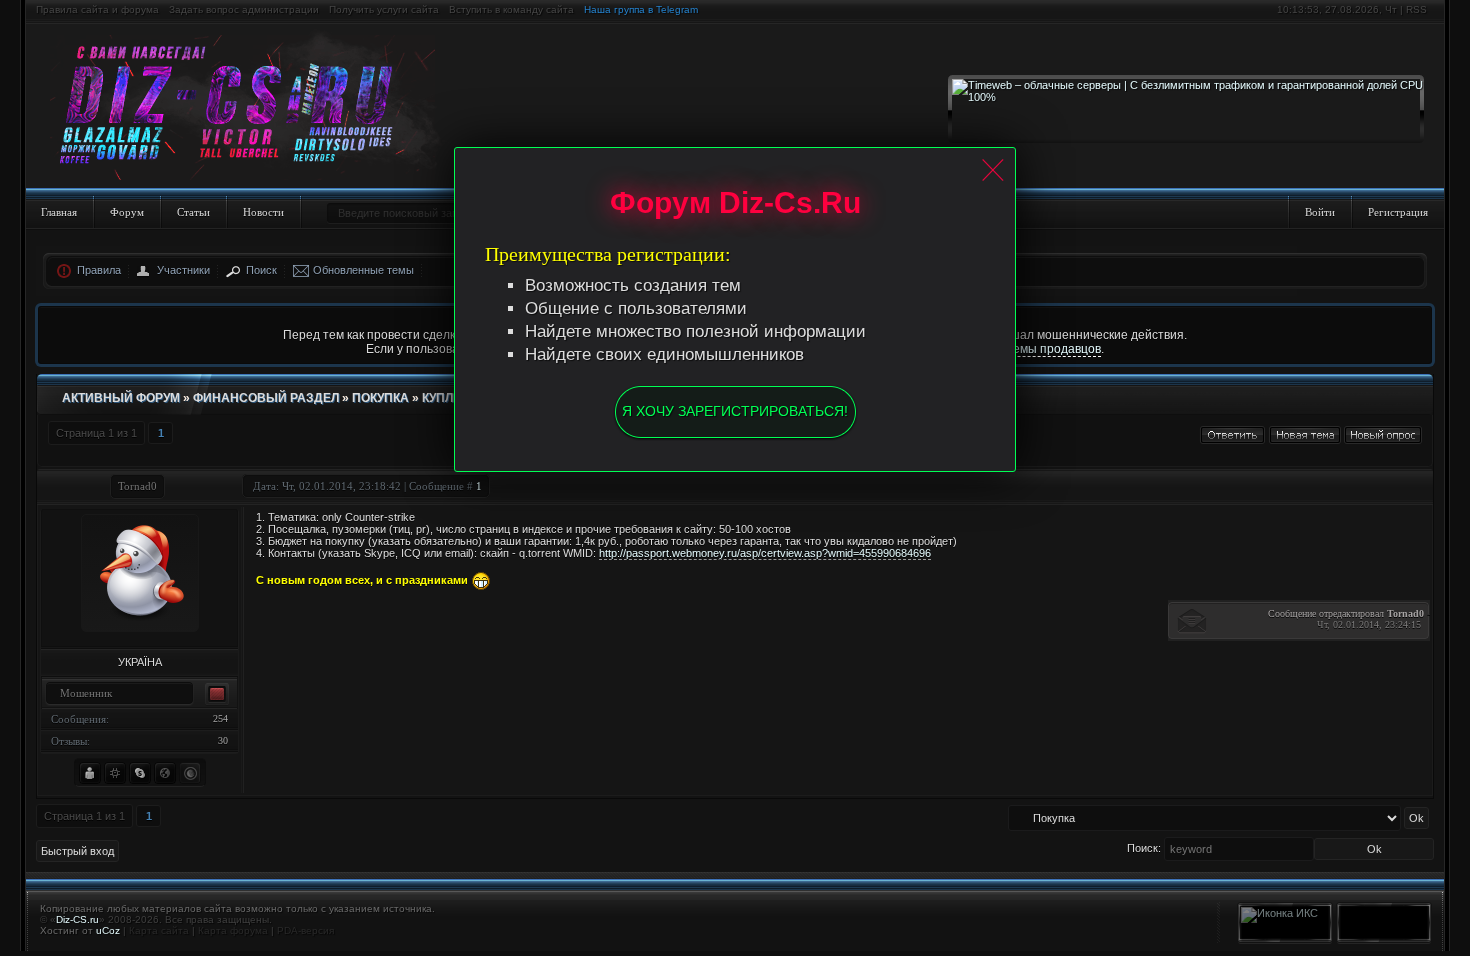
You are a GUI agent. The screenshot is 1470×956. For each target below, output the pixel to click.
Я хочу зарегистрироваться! (735, 411)
